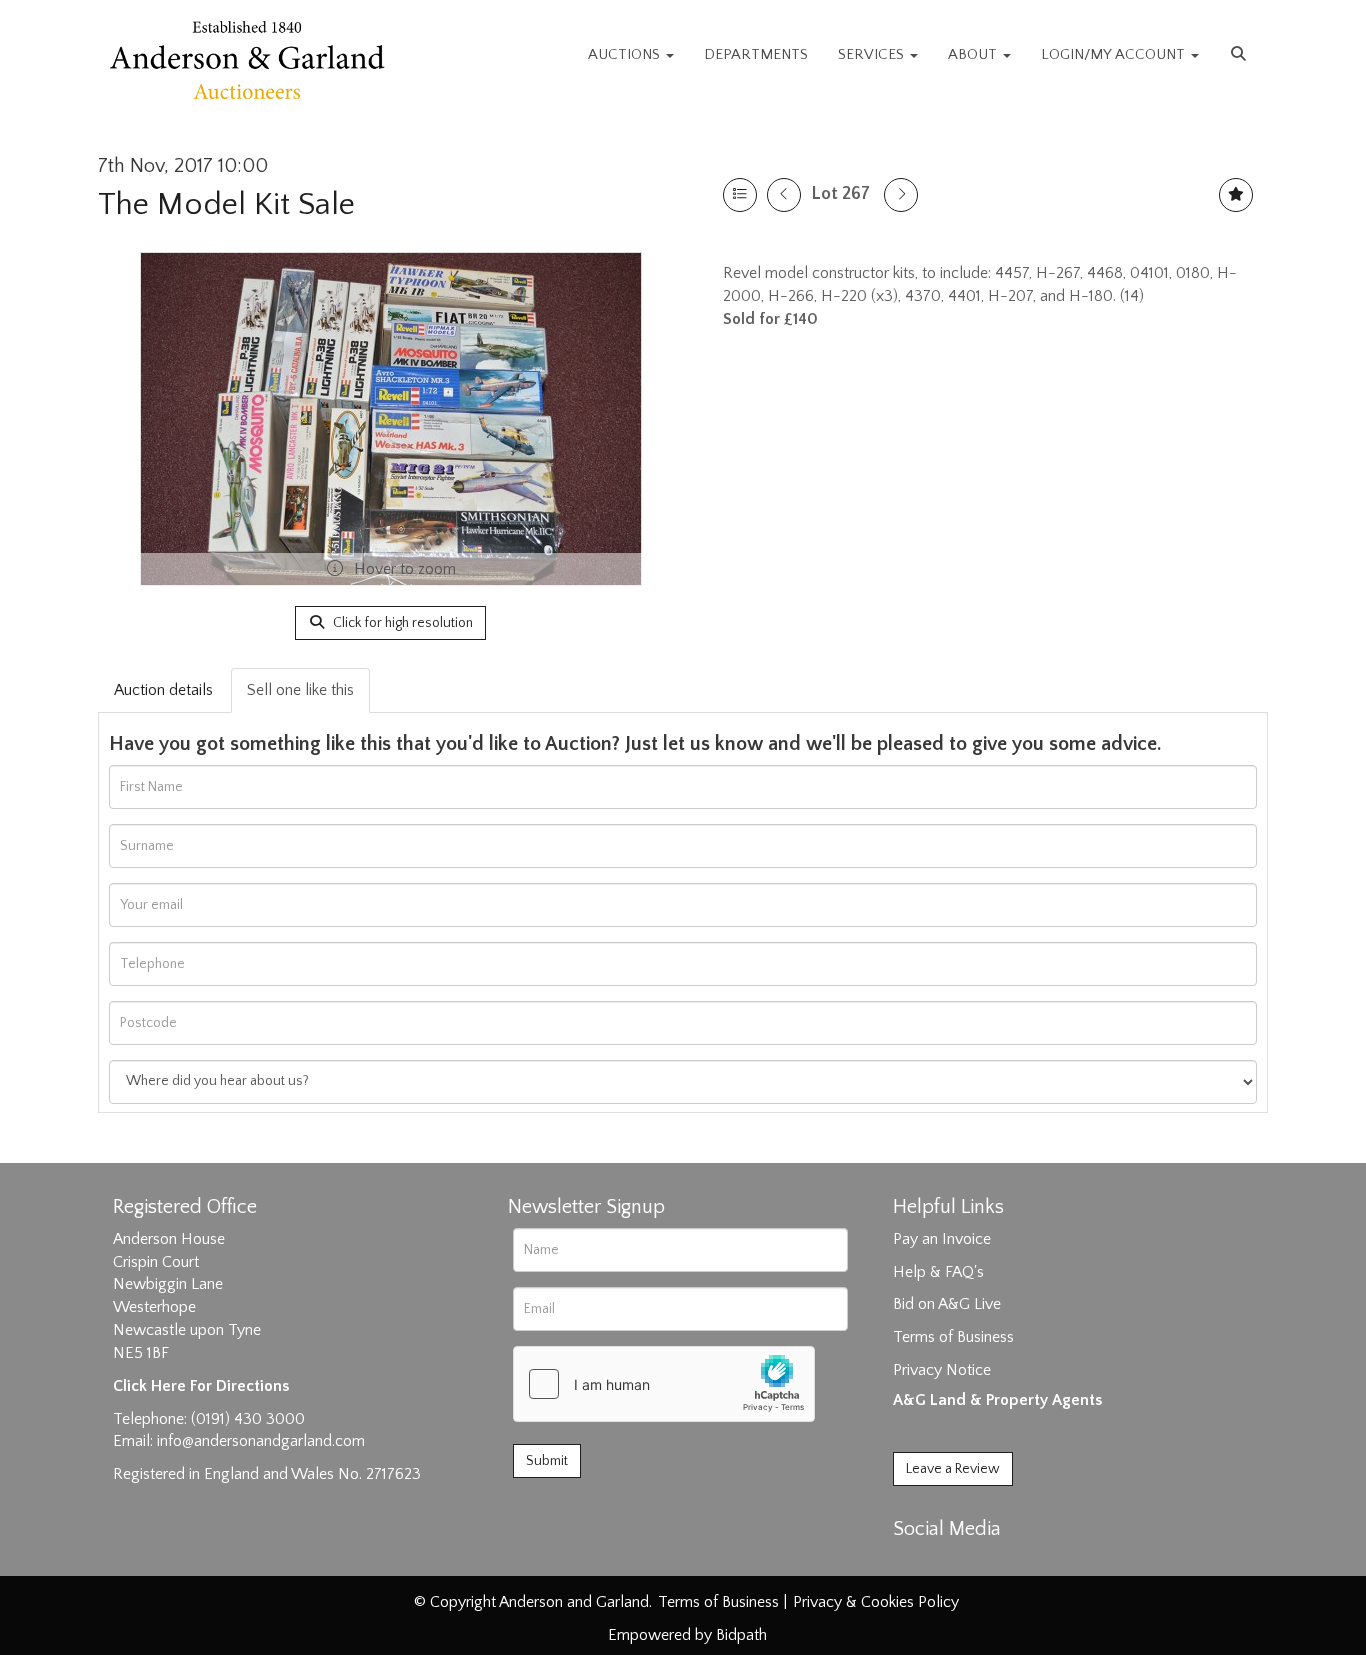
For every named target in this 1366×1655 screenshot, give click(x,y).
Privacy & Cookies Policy (876, 1602)
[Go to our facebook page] (912, 1564)
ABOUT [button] (974, 54)
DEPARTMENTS (756, 54)
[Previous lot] (784, 195)
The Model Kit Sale (226, 204)
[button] (1241, 55)
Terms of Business (953, 1337)
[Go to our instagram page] (995, 1564)
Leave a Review (953, 1469)
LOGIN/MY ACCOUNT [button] (1115, 54)
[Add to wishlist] (1236, 195)
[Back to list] (740, 195)
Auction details (163, 690)
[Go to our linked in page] (954, 1564)
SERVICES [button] (873, 54)
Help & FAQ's (938, 1272)
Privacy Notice (942, 1370)
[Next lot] (901, 195)
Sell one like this (300, 690)
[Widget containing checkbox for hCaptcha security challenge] (664, 1384)
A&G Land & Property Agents (997, 1400)
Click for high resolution (401, 623)
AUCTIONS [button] (626, 54)
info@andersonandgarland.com (261, 1441)
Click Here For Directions (201, 1386)
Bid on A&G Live (947, 1304)
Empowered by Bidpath (687, 1635)
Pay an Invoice (942, 1239)
